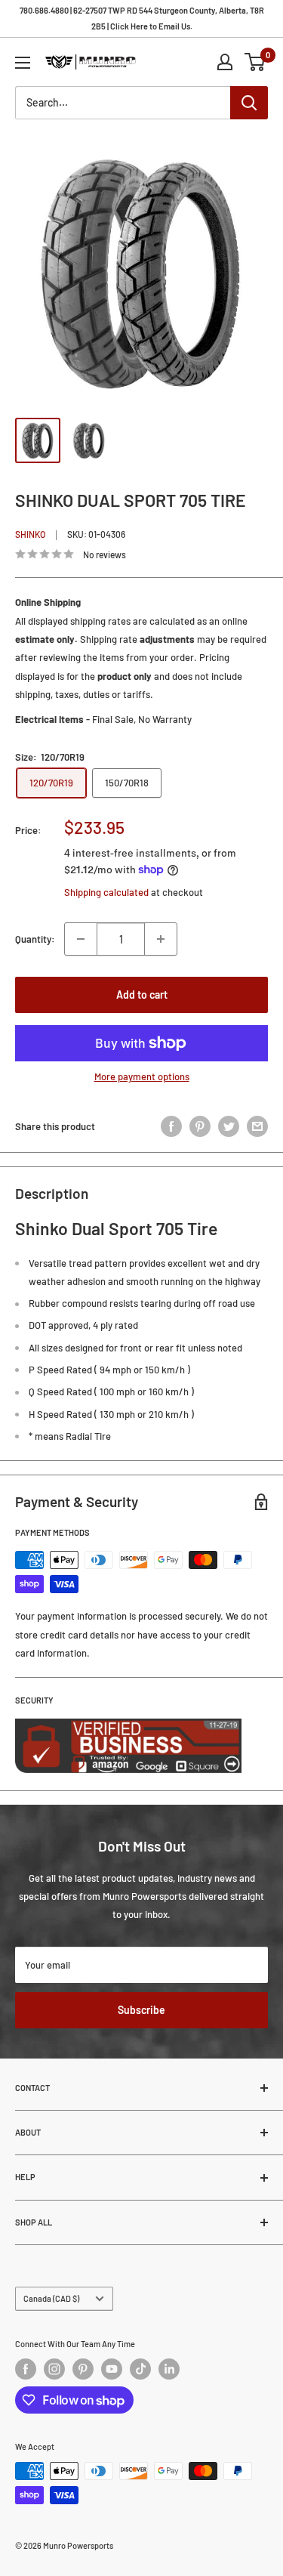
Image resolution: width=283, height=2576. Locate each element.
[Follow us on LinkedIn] (169, 2369)
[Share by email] (257, 1126)
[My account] (225, 62)
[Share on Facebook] (171, 1126)
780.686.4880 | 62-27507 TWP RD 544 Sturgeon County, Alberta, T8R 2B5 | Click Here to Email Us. (142, 18)
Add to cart (142, 995)
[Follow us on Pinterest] (83, 2369)
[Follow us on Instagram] (54, 2369)
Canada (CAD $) (51, 2298)
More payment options (142, 1076)
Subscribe (141, 2010)
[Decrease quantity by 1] (81, 939)
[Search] (249, 103)
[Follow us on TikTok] (140, 2369)
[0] (255, 62)
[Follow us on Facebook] (26, 2369)
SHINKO (30, 534)
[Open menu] (23, 63)
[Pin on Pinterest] (200, 1126)
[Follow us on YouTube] (112, 2369)
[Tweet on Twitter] (229, 1126)
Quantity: (35, 939)
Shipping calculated (106, 892)
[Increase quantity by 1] (161, 939)
